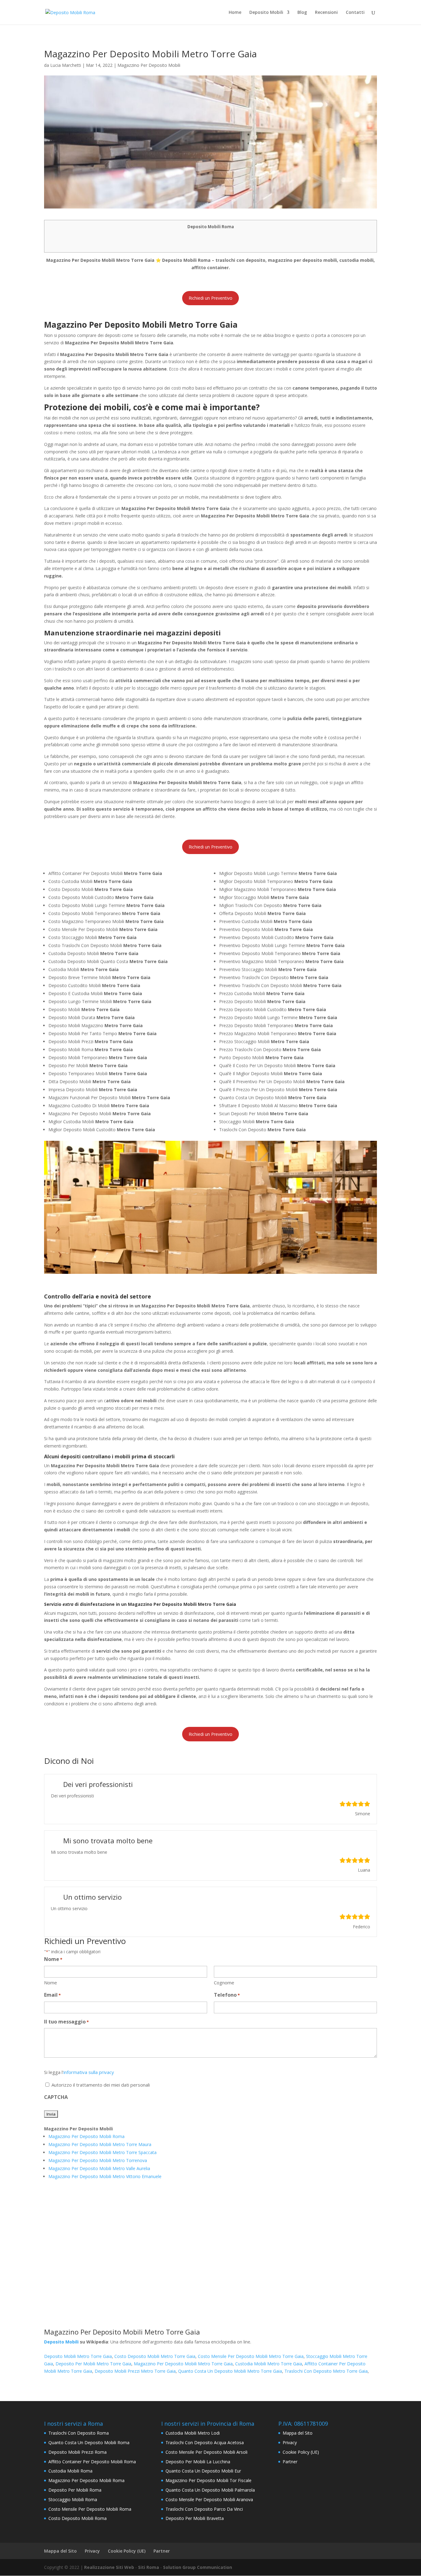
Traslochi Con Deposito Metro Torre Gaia (326, 2371)
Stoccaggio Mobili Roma (73, 2499)
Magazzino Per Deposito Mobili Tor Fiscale (208, 2480)
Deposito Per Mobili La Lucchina (198, 2462)
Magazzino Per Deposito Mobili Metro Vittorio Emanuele (105, 2176)
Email (52, 1995)
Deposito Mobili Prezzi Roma (78, 2452)
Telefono (227, 1995)
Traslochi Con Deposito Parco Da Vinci (204, 2509)
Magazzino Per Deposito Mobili (149, 65)
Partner (290, 2462)
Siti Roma (149, 2567)
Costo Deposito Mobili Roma (78, 2518)
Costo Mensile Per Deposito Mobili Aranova (209, 2499)
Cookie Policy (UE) (301, 2452)
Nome (51, 1983)
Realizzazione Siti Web (109, 2567)
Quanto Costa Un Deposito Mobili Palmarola (210, 2490)
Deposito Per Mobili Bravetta (195, 2518)
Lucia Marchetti (66, 65)
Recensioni (326, 13)
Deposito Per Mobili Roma (75, 2490)
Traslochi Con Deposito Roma (79, 2433)
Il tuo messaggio (66, 2022)
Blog (302, 13)
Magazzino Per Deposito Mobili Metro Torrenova (98, 2160)
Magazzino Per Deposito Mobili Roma (86, 2136)
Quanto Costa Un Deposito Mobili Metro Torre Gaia (230, 2371)
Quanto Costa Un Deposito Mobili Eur (203, 2471)
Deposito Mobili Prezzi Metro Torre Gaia (135, 2371)
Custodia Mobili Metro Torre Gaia (269, 2364)
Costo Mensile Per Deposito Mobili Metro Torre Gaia (251, 2356)
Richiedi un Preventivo (211, 298)
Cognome (224, 1983)
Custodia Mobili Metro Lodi (193, 2433)
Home (235, 13)
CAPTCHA (56, 2097)
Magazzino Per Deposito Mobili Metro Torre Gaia (183, 2364)
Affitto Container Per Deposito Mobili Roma (92, 2462)
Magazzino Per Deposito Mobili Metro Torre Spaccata (102, 2152)
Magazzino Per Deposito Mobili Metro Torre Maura (100, 2144)
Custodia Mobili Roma (70, 2471)
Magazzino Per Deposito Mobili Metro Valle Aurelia (99, 2168)
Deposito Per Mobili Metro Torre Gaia (93, 2364)
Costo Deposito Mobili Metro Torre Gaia (155, 2356)
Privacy (290, 2442)
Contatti (355, 13)
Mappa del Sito (298, 2433)
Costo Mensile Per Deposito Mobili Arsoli (206, 2452)
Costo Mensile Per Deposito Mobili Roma (90, 2509)
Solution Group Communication (198, 2567)
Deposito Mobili (266, 13)
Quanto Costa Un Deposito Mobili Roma (89, 2442)
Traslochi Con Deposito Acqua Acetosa (205, 2442)
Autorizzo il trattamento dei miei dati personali (101, 2085)
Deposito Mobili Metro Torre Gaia (78, 2356)
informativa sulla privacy (89, 2072)
